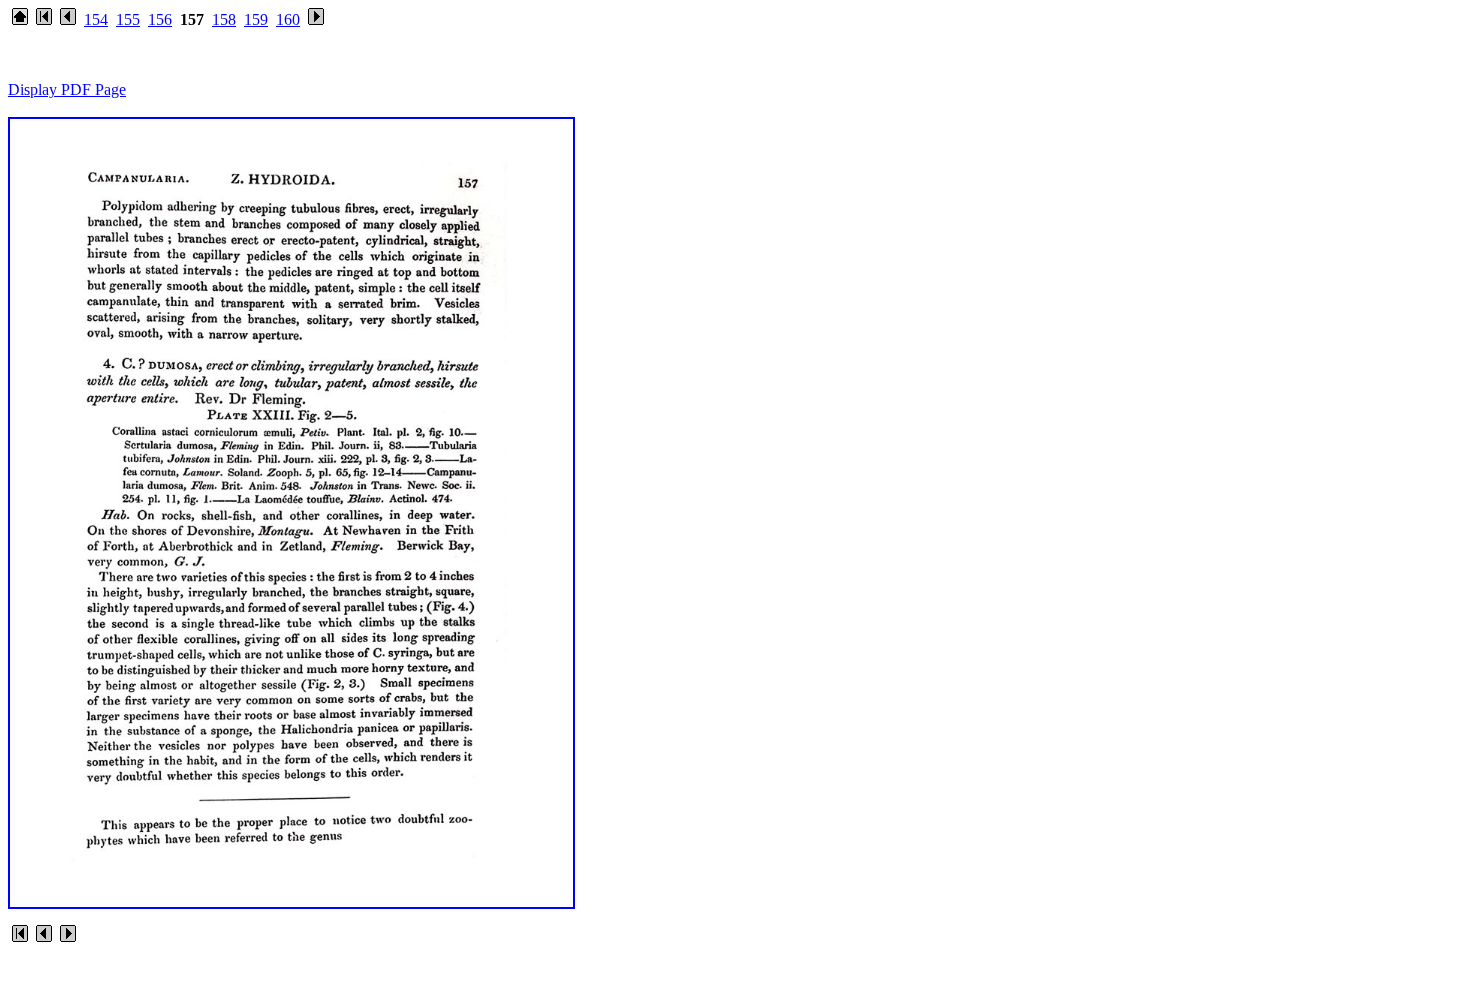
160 (288, 19)
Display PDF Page (67, 89)
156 (160, 19)
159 (256, 19)
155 (128, 19)
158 (224, 19)
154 (96, 19)
